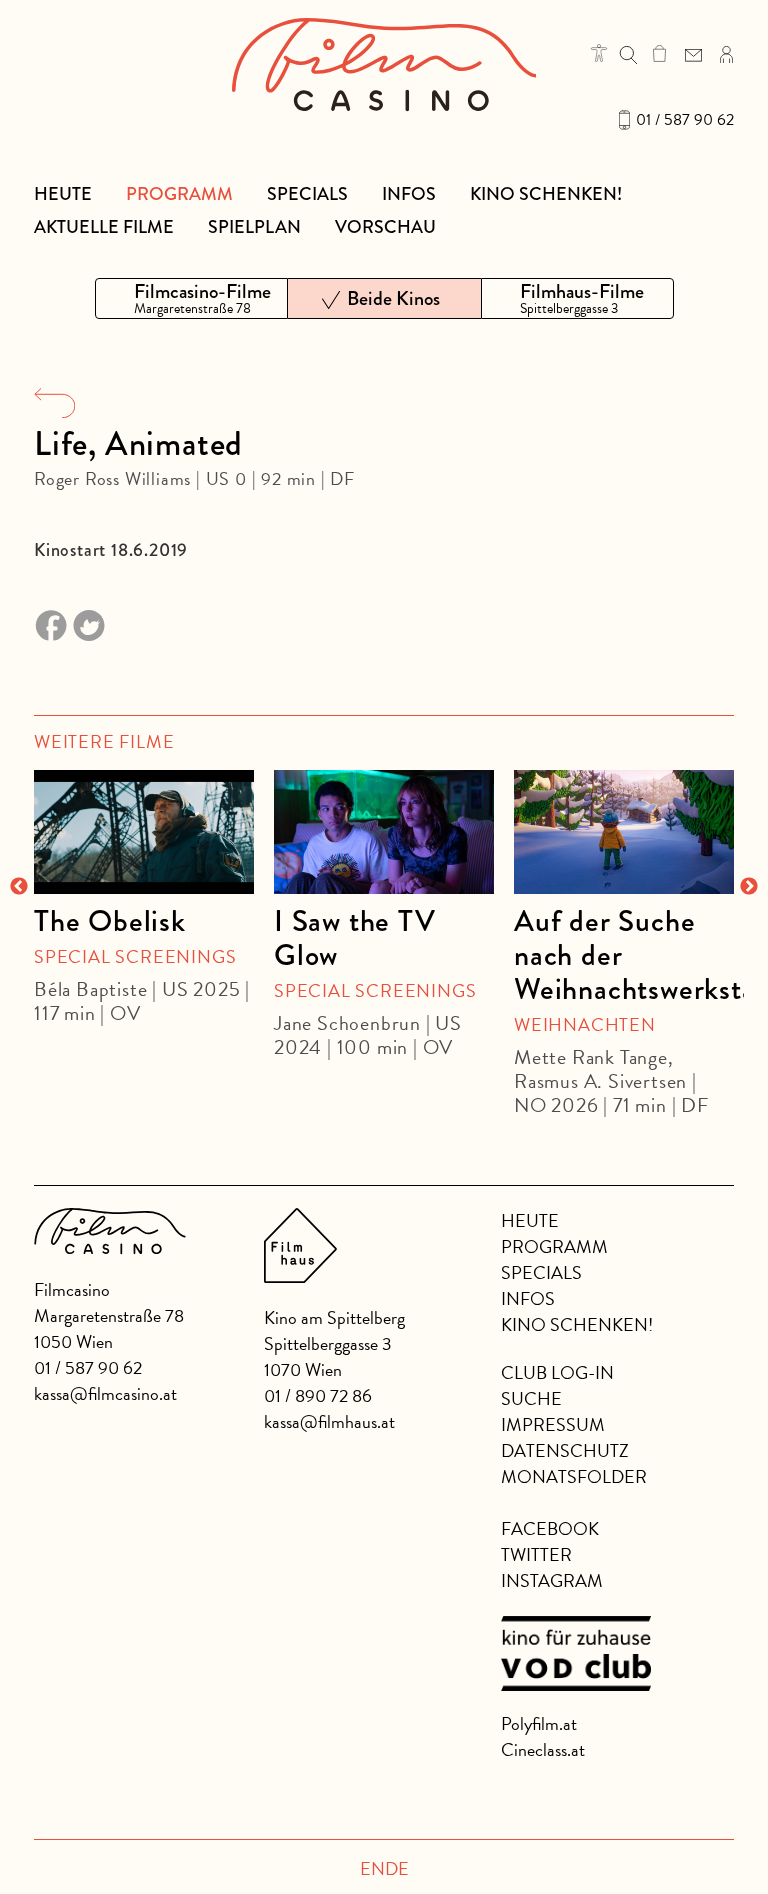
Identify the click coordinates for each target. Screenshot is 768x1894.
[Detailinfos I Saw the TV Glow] (384, 832)
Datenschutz (565, 1450)
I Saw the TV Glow (355, 938)
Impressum (553, 1424)
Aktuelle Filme (104, 227)
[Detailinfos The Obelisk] (144, 832)
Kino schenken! (546, 194)
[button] (599, 53)
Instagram (552, 1580)
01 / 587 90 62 (685, 120)
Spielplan (254, 227)
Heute (63, 194)
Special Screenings (135, 956)
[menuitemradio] (191, 298)
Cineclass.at (543, 1749)
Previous (19, 887)
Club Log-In (557, 1372)
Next (749, 887)
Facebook (550, 1528)
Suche (531, 1398)
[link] (659, 53)
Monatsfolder (574, 1476)
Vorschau (385, 227)
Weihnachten (585, 1024)
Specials (307, 194)
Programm (179, 194)
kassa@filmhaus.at (329, 1421)
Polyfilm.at (539, 1723)
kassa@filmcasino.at (105, 1393)
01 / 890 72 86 (318, 1395)
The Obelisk (110, 921)
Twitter (536, 1554)
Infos (409, 194)
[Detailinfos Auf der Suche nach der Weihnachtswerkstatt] (624, 832)
